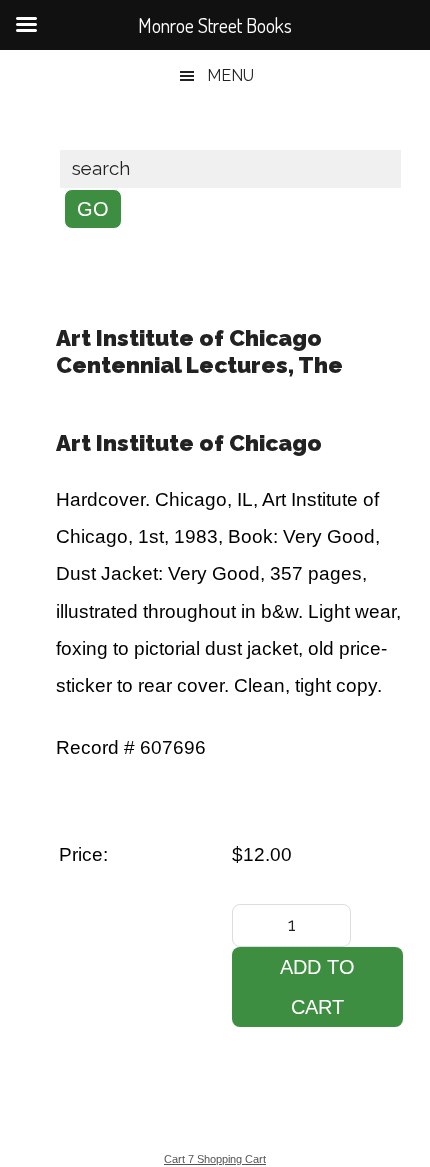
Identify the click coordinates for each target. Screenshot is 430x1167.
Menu (230, 75)
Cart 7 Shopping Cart (215, 1159)
